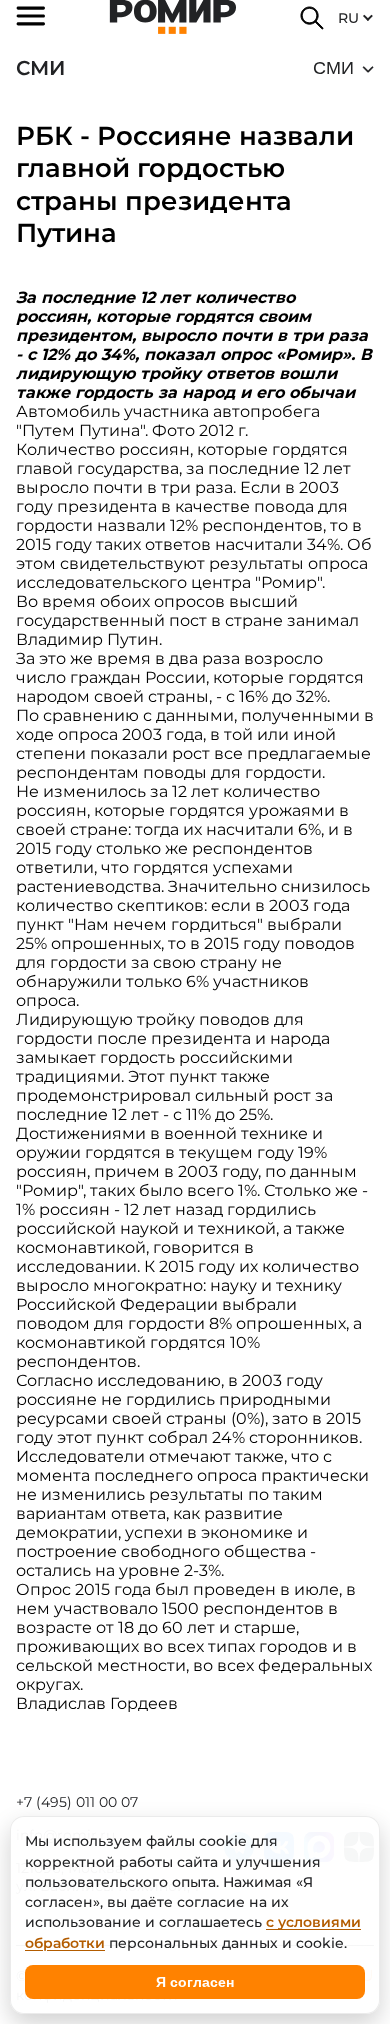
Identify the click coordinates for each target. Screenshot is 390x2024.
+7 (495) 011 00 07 (77, 1802)
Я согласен (195, 1982)
